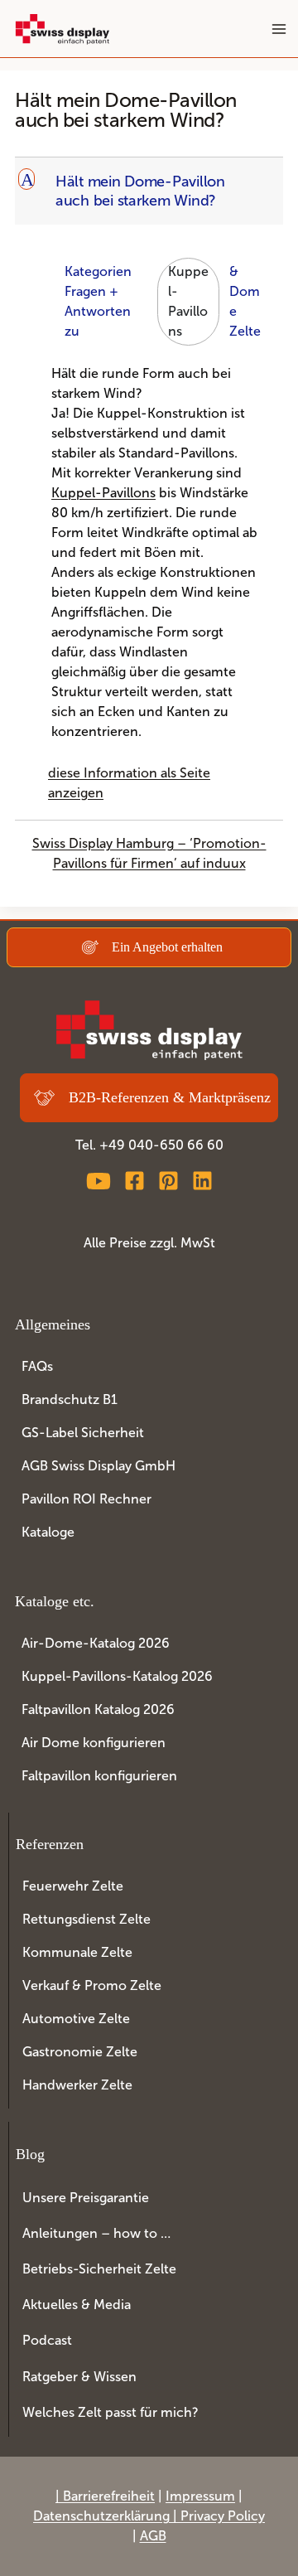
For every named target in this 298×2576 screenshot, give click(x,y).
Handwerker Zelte (77, 2085)
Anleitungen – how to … (96, 2233)
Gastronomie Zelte (80, 2052)
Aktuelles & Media (77, 2305)
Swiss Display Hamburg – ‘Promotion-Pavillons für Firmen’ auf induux (149, 853)
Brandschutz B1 (70, 1399)
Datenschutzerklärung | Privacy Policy (149, 2516)
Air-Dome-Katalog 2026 (96, 1643)
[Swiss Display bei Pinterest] (168, 1181)
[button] (151, 191)
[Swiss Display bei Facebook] (135, 1181)
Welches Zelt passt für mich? (111, 2412)
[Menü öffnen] (279, 29)
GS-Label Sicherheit (83, 1433)
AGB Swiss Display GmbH (99, 1466)
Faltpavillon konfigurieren (99, 1776)
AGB (153, 2536)
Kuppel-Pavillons (188, 301)
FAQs (37, 1366)
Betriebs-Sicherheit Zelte (99, 2269)
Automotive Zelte (76, 2019)
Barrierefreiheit (109, 2496)
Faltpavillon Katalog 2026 (98, 1709)
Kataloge (48, 1532)
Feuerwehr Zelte (73, 1886)
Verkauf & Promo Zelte (92, 1985)
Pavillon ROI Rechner (87, 1499)
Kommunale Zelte (77, 1952)
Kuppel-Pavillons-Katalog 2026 (117, 1676)
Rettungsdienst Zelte (87, 1919)
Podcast (47, 2340)
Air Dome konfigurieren (94, 1743)
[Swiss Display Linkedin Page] (202, 1181)
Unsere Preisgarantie (86, 2198)
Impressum (200, 2496)
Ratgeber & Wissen (79, 2377)
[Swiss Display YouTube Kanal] (99, 1181)
